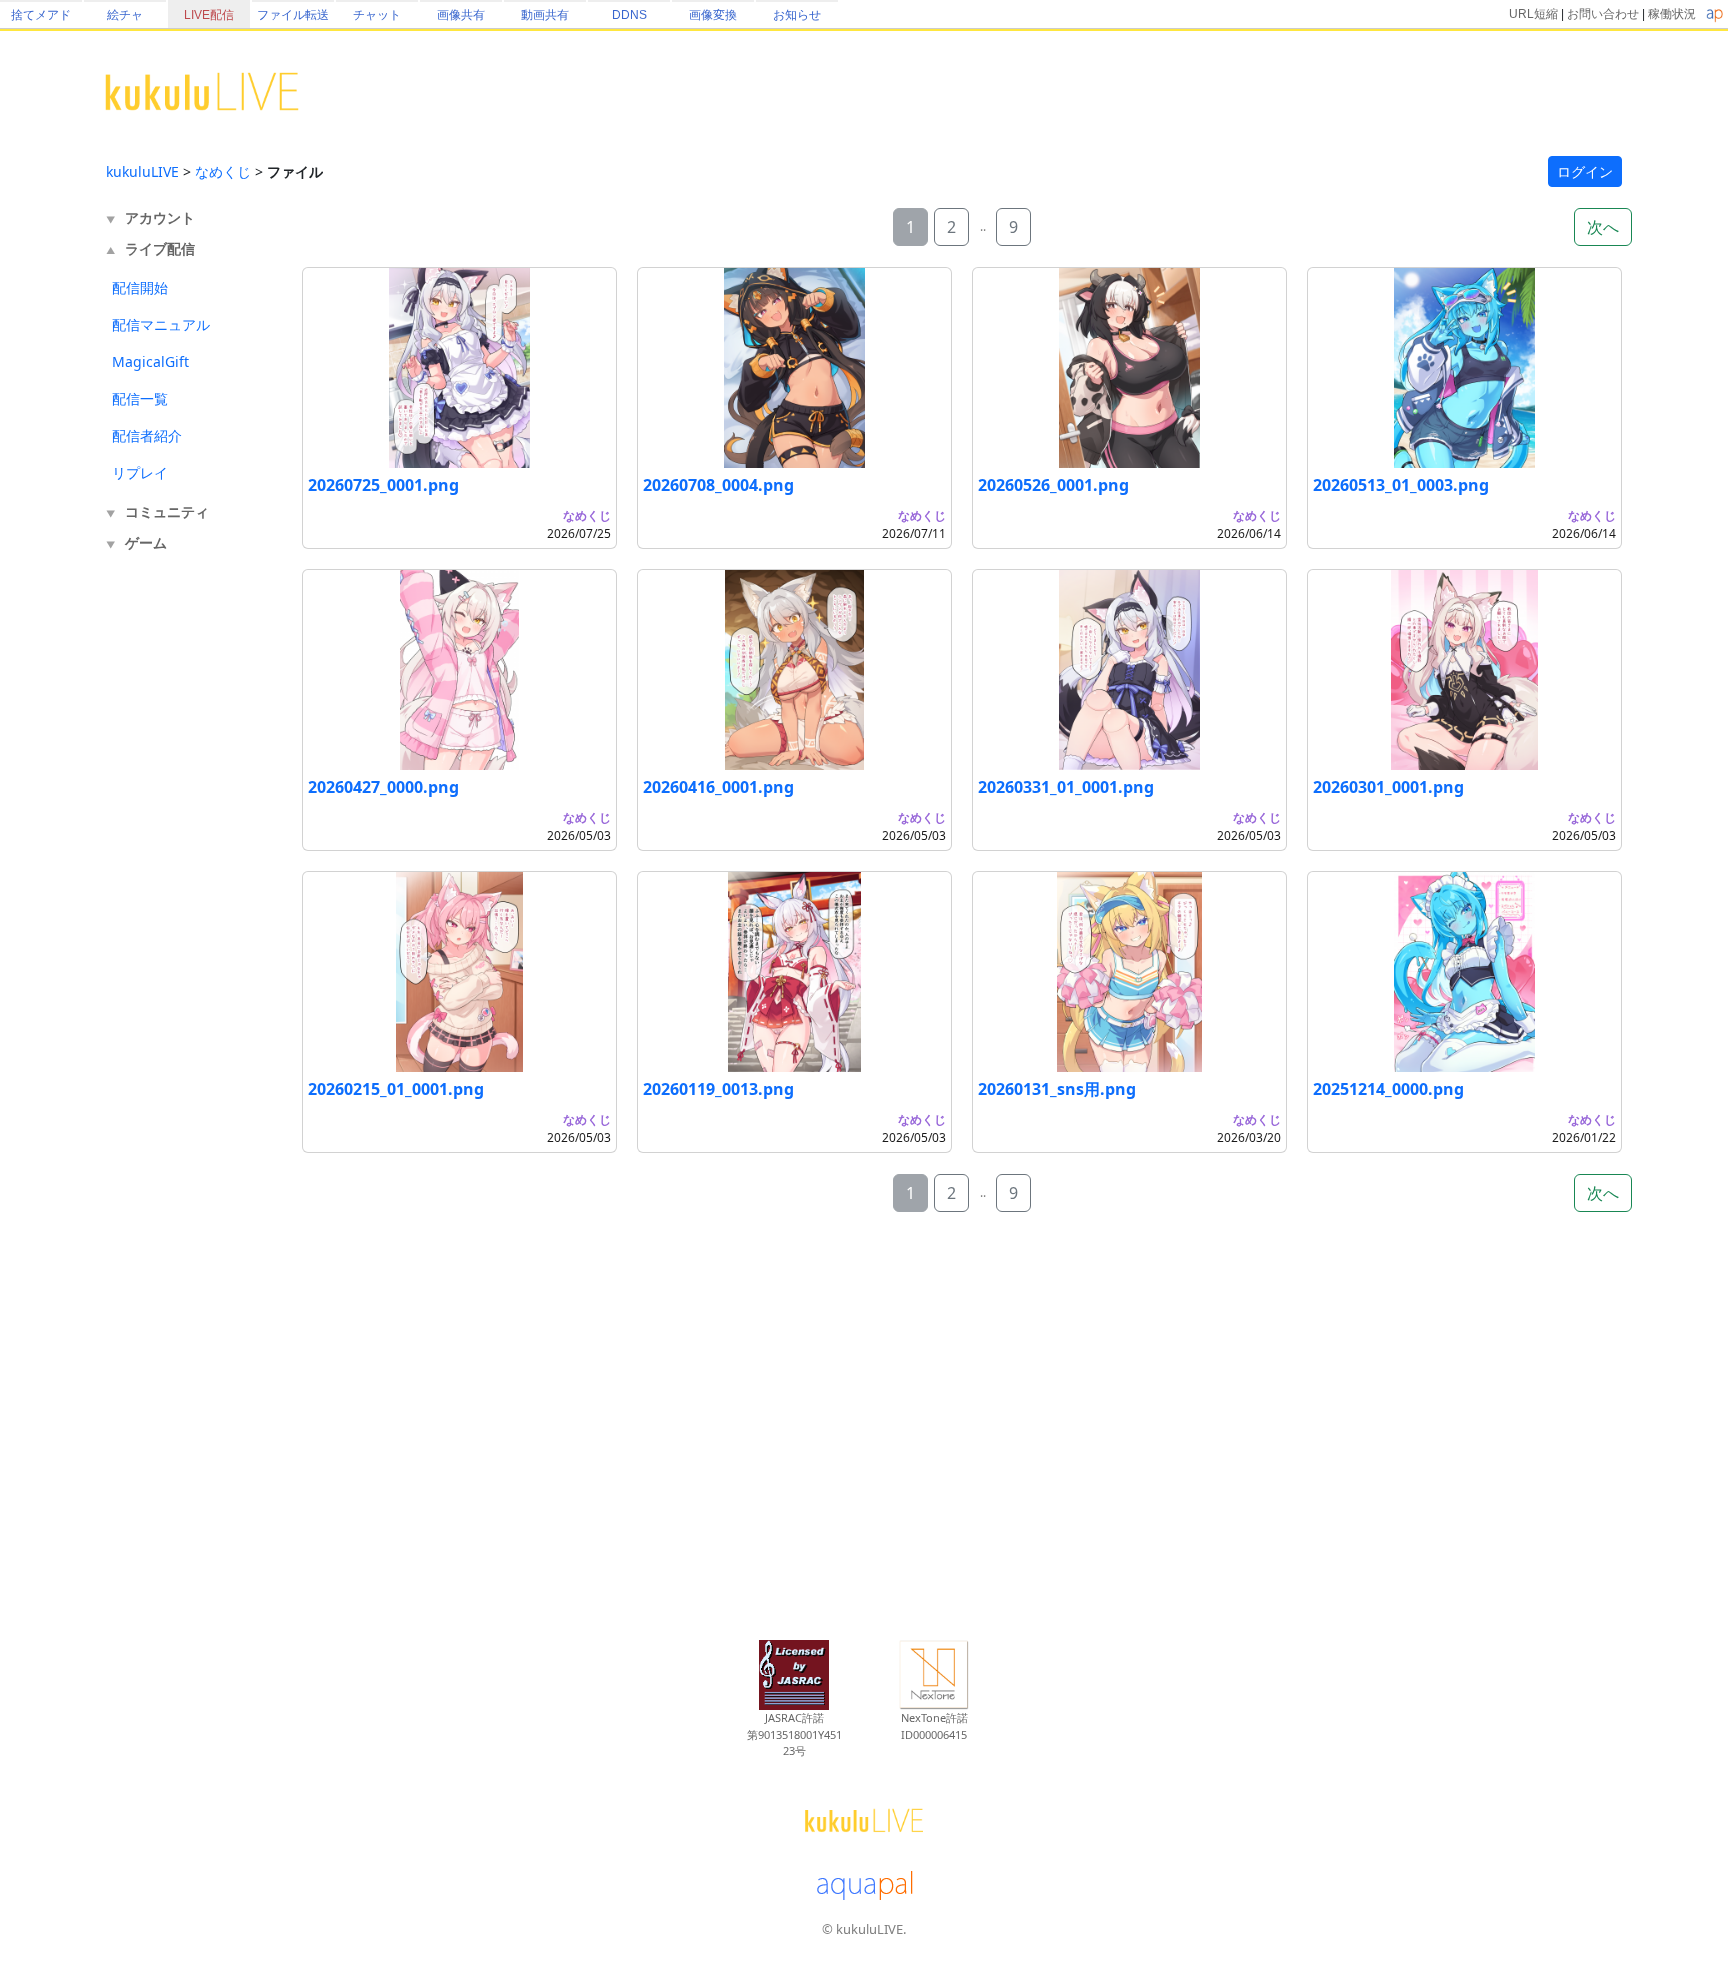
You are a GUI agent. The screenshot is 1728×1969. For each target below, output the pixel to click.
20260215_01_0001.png (396, 1089)
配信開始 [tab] (140, 287)
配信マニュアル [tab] (161, 324)
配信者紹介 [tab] (147, 435)
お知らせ (797, 15)
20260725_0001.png (383, 485)
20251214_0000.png (1388, 1089)
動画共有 (545, 15)
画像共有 (461, 15)
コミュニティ (167, 511)
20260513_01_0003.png (1401, 485)
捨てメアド (41, 15)
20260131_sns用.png (1057, 1089)
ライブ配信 (160, 248)
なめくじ (223, 171)
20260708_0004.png (718, 485)
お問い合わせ (1603, 14)
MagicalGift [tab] (150, 361)
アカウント (160, 217)
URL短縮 (1533, 14)
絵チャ (125, 15)
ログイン (1585, 171)
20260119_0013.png (718, 1089)
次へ (1603, 227)
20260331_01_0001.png (1066, 787)
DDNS (629, 15)
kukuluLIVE (142, 171)
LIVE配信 (209, 15)
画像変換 (713, 15)
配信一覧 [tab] (140, 398)
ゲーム (146, 542)
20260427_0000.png (383, 787)
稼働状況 (1672, 14)
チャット (377, 15)
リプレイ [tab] (140, 472)
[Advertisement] (186, 888)
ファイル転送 (293, 15)
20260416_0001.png (718, 787)
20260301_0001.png (1388, 787)
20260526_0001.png (1053, 485)
